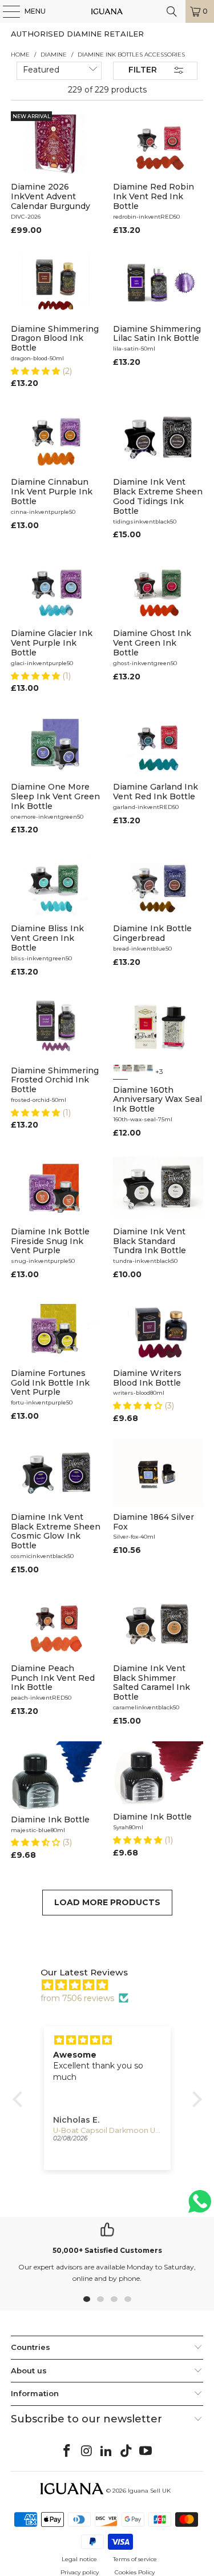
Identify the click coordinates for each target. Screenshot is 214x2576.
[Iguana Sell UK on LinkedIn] (107, 2452)
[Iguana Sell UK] (107, 11)
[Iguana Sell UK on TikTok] (126, 2452)
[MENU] (6, 11)
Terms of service (135, 2559)
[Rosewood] (133, 1072)
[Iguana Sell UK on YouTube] (146, 2452)
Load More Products (107, 1902)
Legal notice (79, 2559)
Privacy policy (80, 2572)
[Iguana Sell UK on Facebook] (67, 2452)
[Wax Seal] (120, 1072)
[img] (113, 1985)
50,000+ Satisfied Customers (107, 2250)
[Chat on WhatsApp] (200, 2206)
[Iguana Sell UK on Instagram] (87, 2452)
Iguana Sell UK (149, 2491)
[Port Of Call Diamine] (146, 1072)
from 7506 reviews (77, 1998)
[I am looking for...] (172, 11)
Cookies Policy (135, 2572)
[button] (37, 371)
